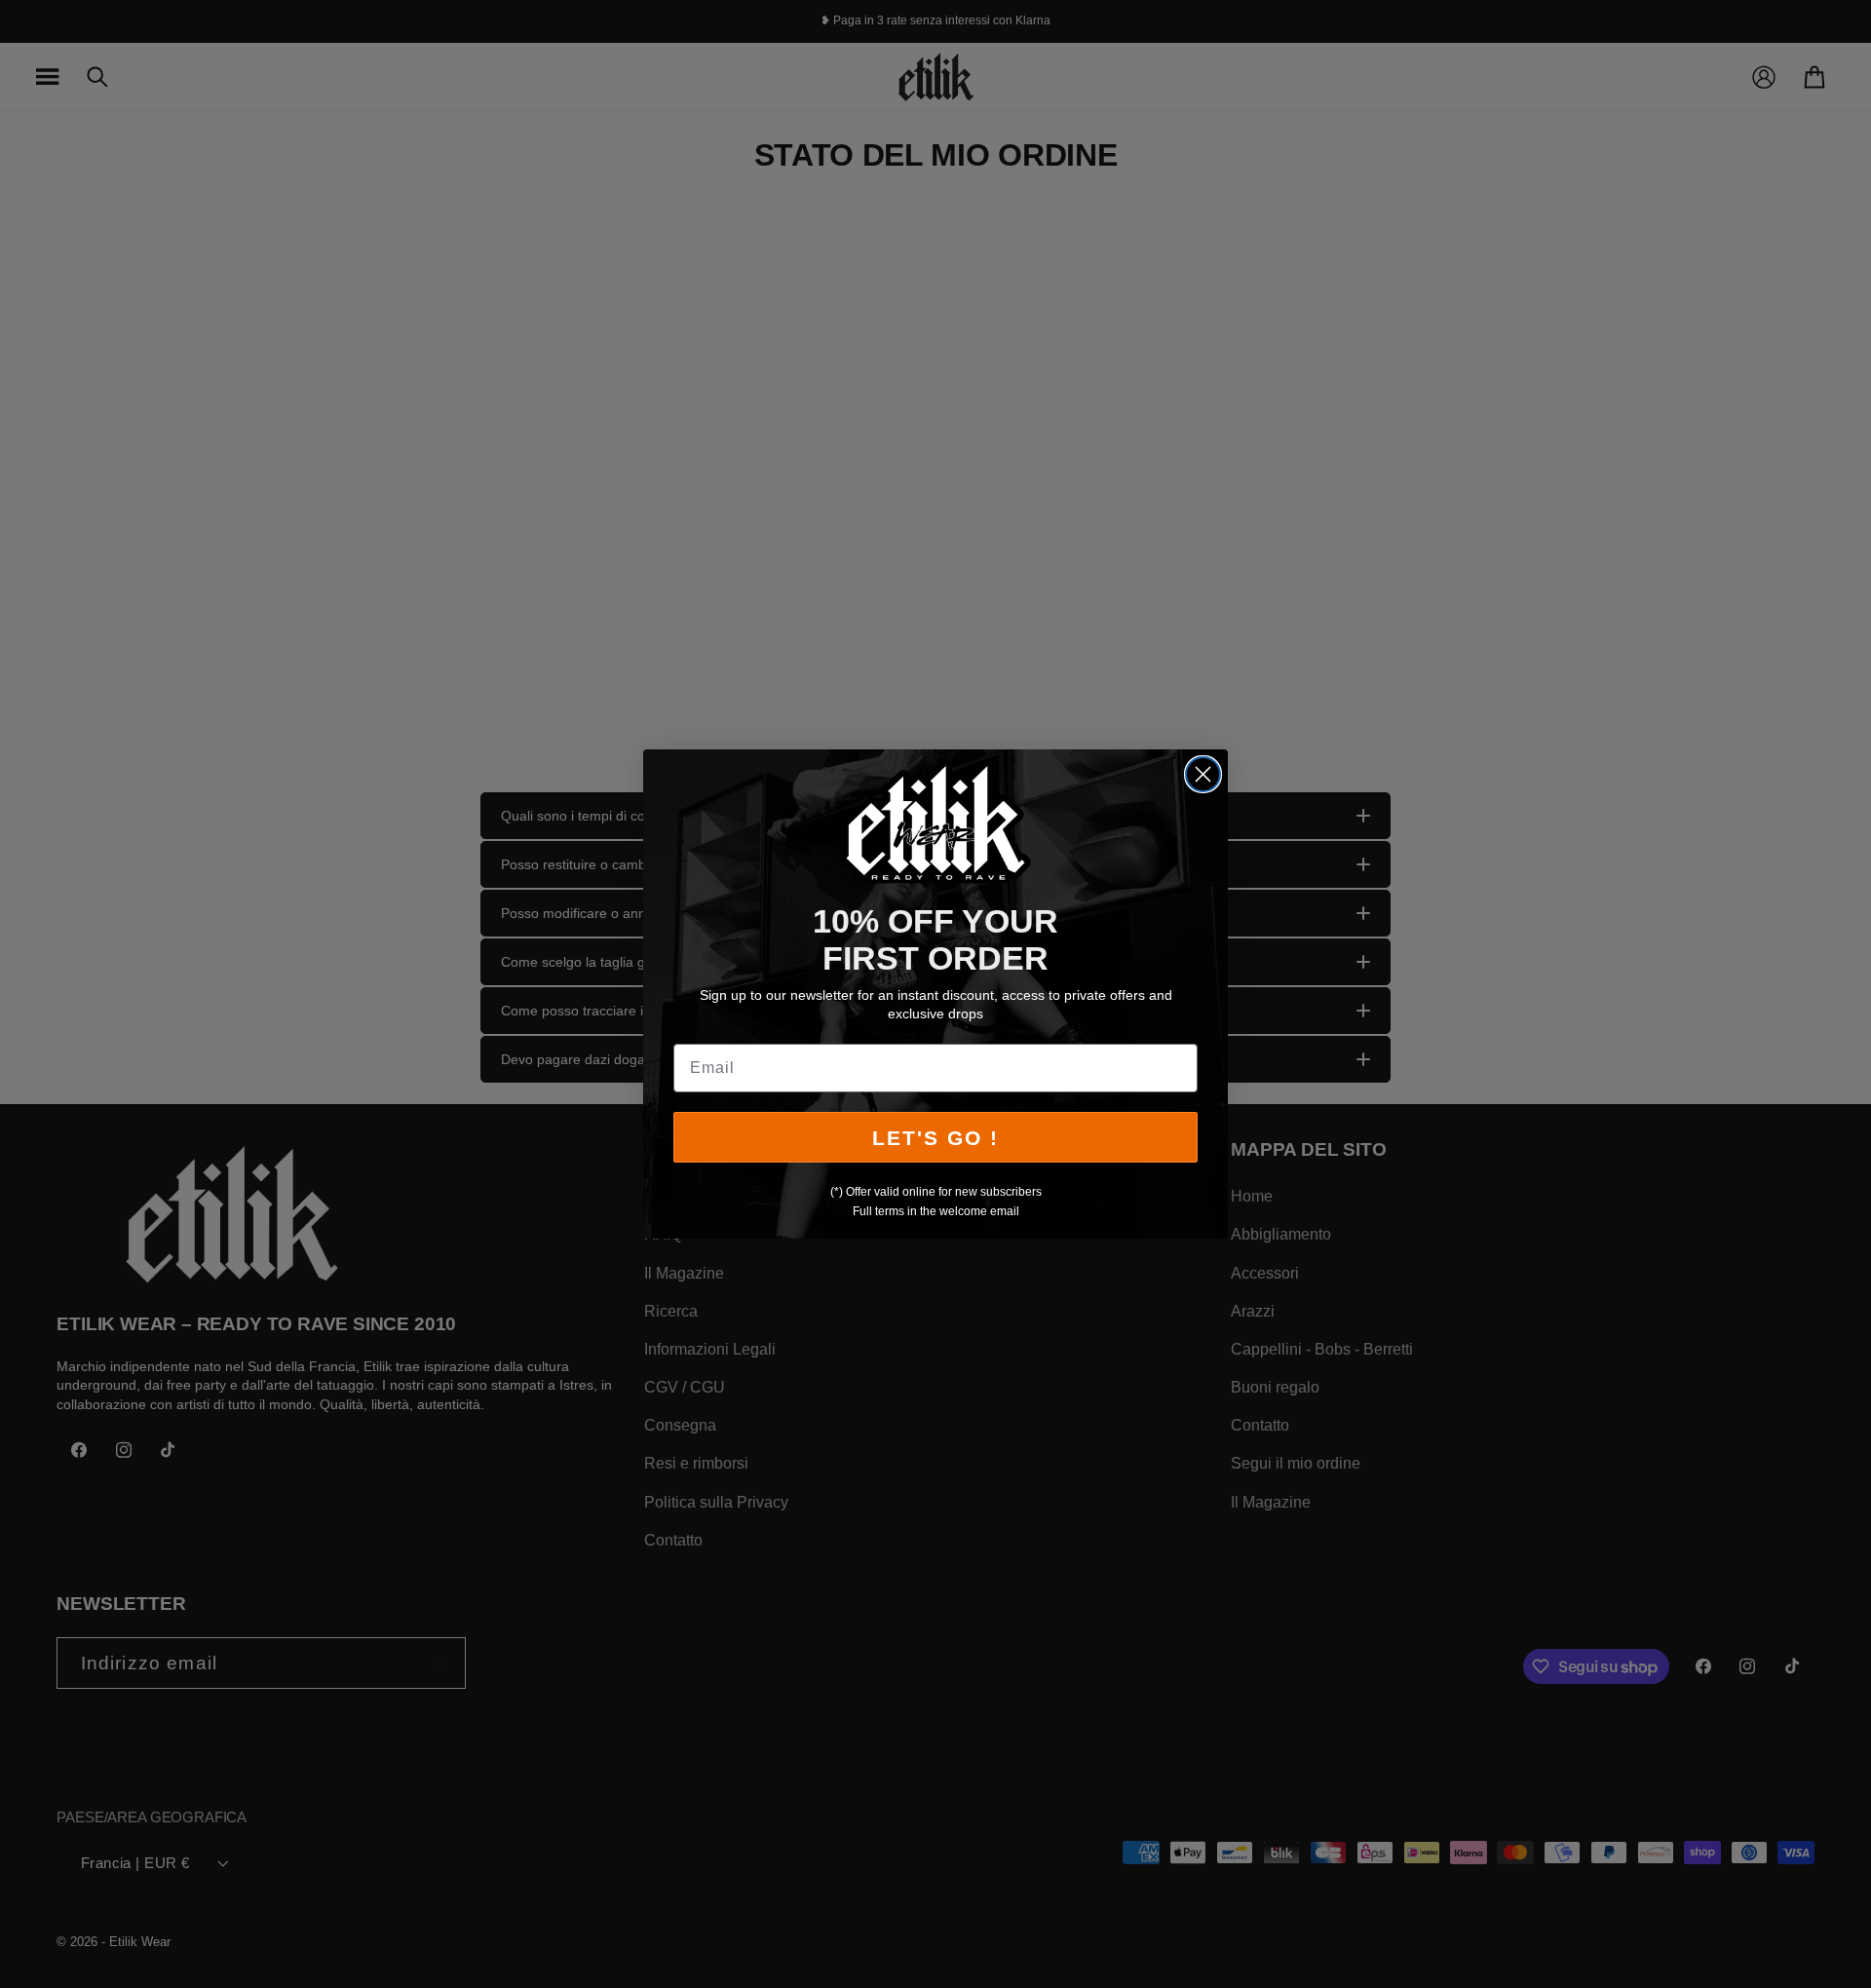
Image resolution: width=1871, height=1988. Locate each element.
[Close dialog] (1203, 774)
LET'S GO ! (935, 1138)
